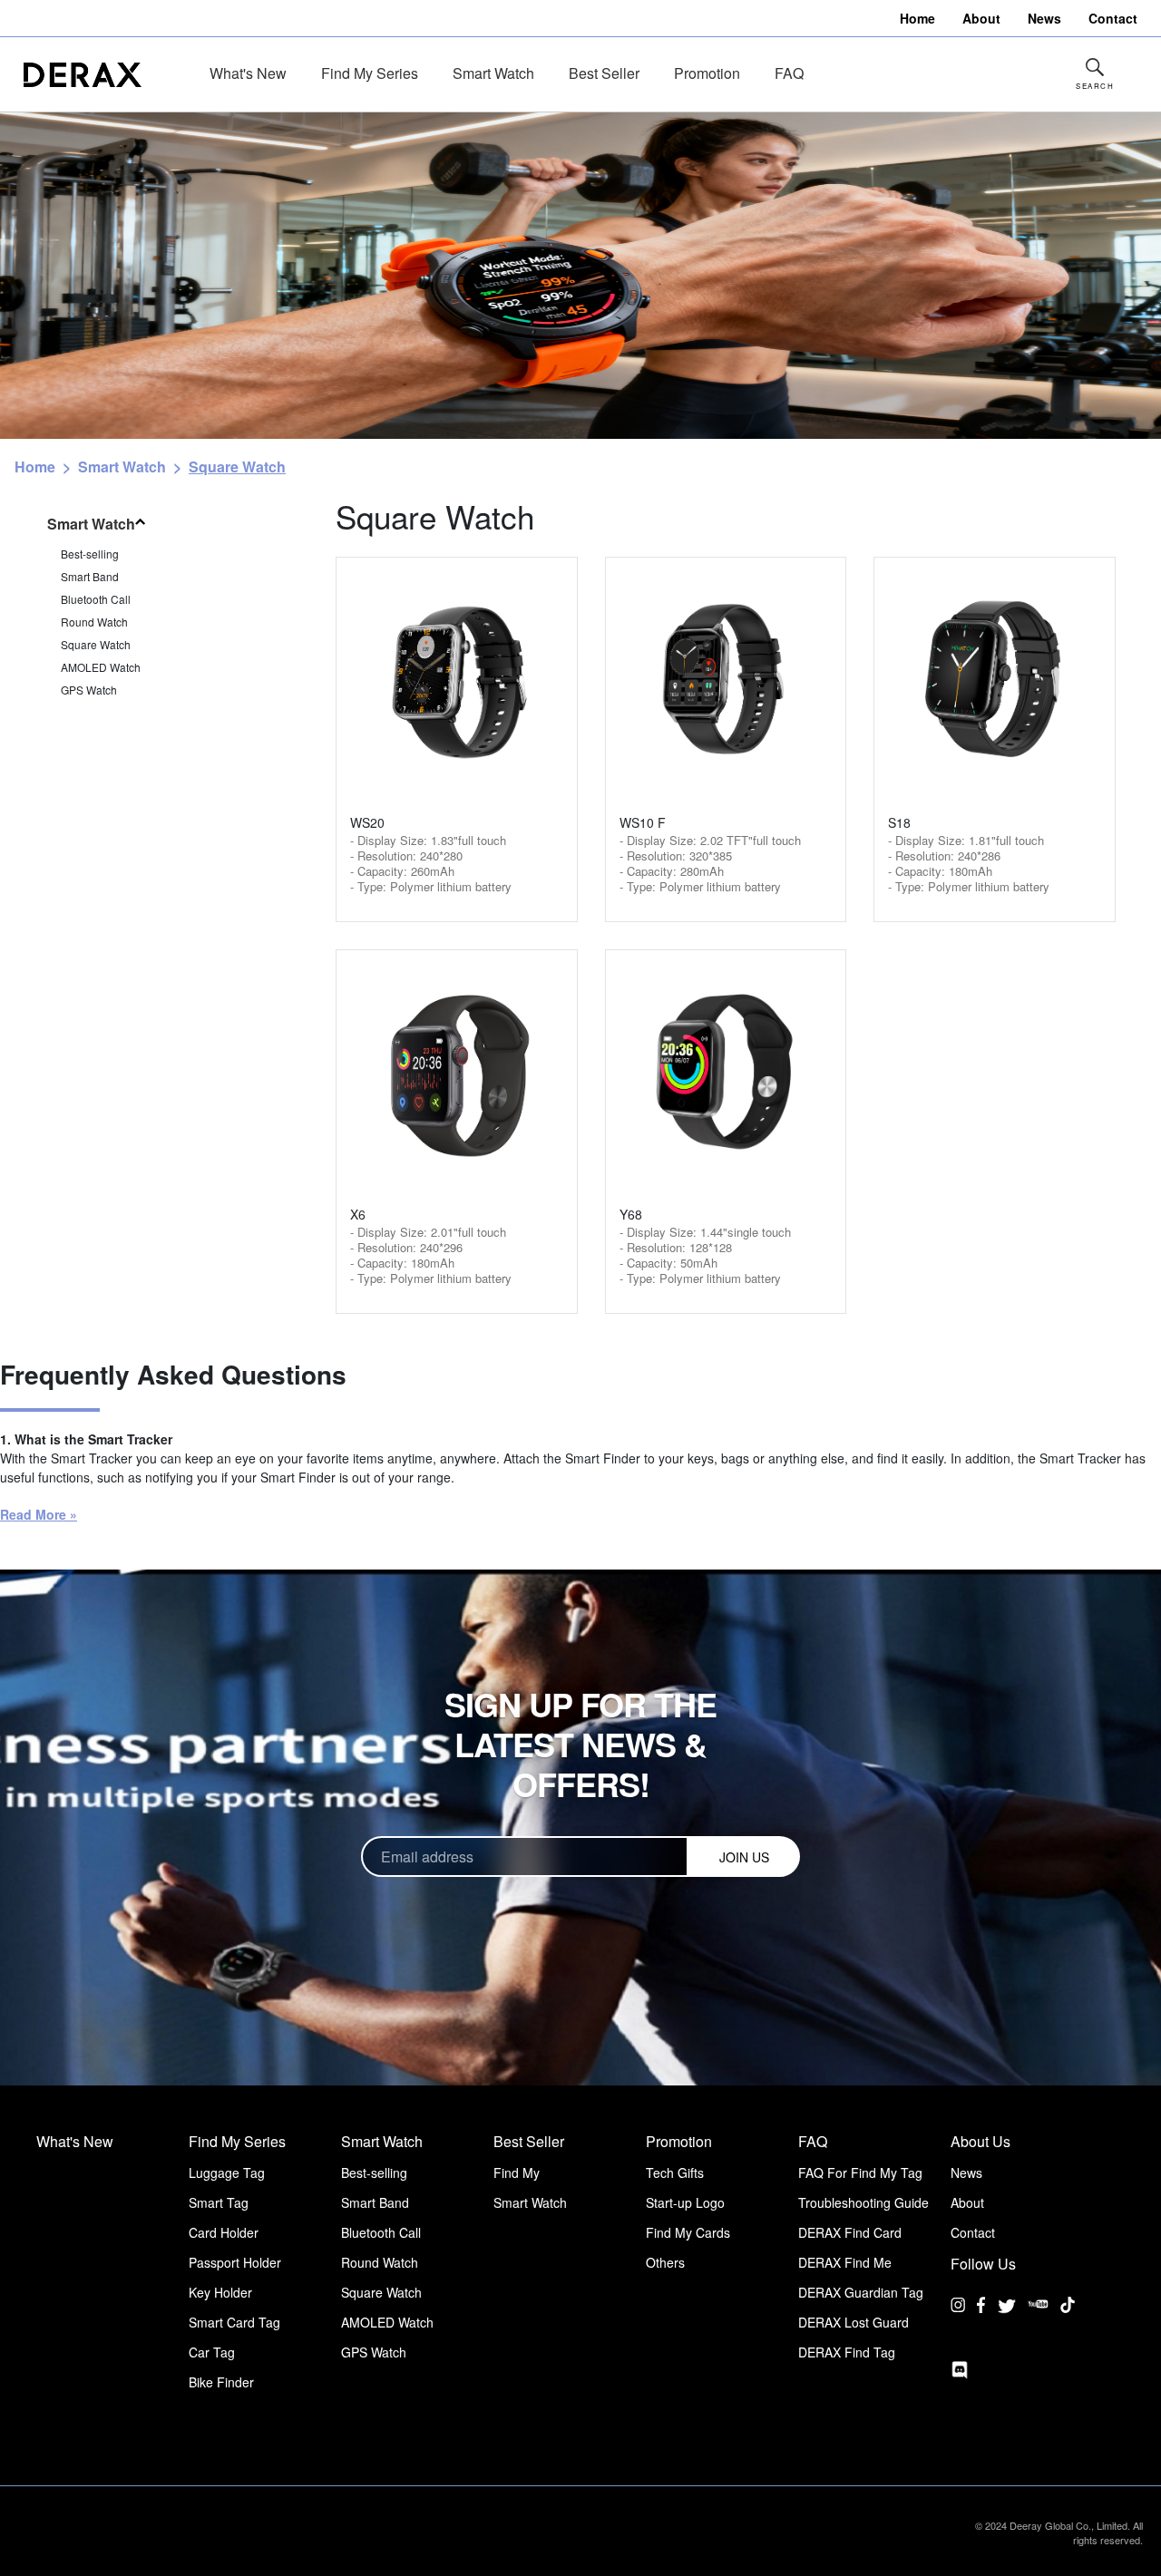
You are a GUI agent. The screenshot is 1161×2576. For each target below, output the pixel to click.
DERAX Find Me (845, 2262)
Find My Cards (688, 2232)
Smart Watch (493, 73)
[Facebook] (981, 2318)
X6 (358, 1214)
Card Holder (224, 2232)
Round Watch (94, 622)
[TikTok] (1068, 2318)
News (966, 2173)
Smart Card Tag (234, 2322)
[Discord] (960, 2370)
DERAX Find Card (850, 2232)
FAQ (789, 73)
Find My (517, 2173)
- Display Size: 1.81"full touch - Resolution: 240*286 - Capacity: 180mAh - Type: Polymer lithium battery (969, 863)
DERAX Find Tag (847, 2352)
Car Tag (212, 2352)
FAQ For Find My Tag (860, 2173)
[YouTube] (1038, 2318)
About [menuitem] (981, 18)
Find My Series (370, 73)
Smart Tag (219, 2202)
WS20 (367, 822)
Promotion (707, 73)
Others (665, 2262)
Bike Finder (221, 2382)
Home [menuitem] (917, 18)
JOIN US (744, 1857)
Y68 (631, 1214)
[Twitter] (1007, 2306)
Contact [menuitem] (1113, 18)
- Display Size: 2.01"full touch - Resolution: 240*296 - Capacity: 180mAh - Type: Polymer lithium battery (431, 1255)
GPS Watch (89, 690)
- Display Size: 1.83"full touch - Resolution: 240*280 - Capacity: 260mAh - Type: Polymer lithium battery (431, 863)
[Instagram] (958, 2318)
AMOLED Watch (101, 667)
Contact (973, 2232)
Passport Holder (235, 2262)
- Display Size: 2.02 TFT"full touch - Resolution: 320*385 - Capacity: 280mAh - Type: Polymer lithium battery (710, 863)
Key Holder (220, 2292)
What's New (248, 73)
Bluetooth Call (96, 599)
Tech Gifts (675, 2173)
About (967, 2202)
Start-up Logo (685, 2202)
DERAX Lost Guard (854, 2322)
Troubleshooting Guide (863, 2202)
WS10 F (643, 822)
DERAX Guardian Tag (861, 2292)
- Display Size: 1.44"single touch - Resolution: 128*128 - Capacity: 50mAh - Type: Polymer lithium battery (705, 1255)
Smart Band (90, 576)
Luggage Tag (227, 2173)
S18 (899, 822)
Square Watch (96, 644)
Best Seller (604, 73)
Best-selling (90, 554)
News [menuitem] (1044, 18)
